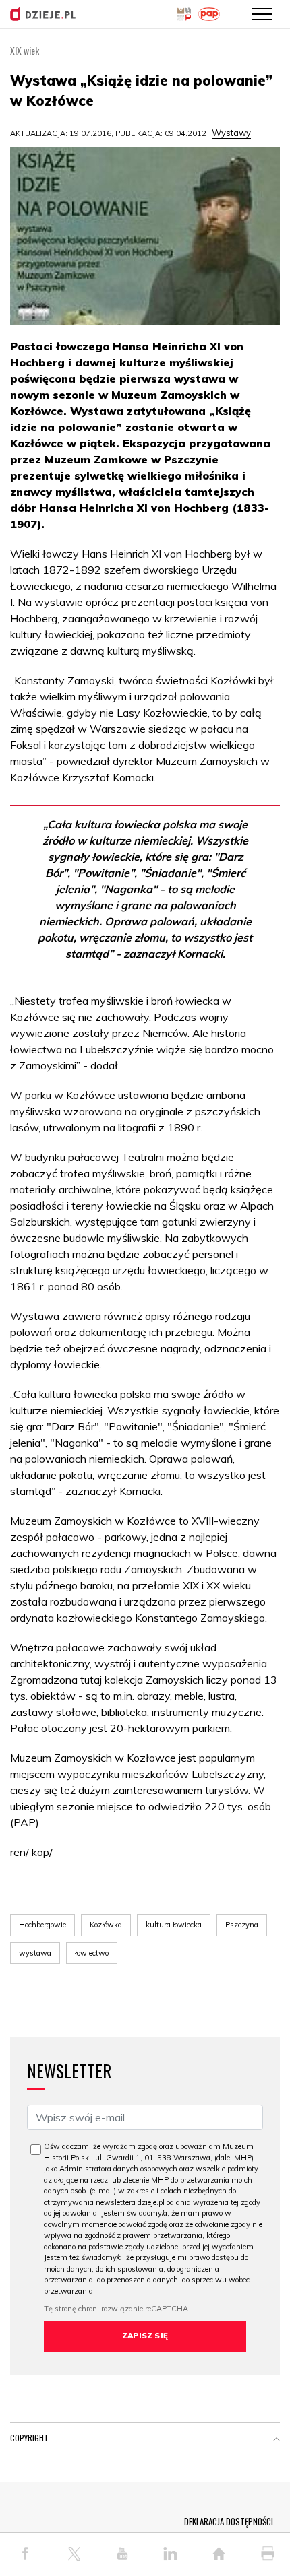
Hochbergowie (42, 1925)
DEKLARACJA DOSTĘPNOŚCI (229, 2521)
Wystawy (231, 133)
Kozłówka (106, 1925)
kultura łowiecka (174, 1925)
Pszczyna (242, 1925)
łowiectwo (92, 1953)
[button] (277, 2441)
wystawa (35, 1953)
